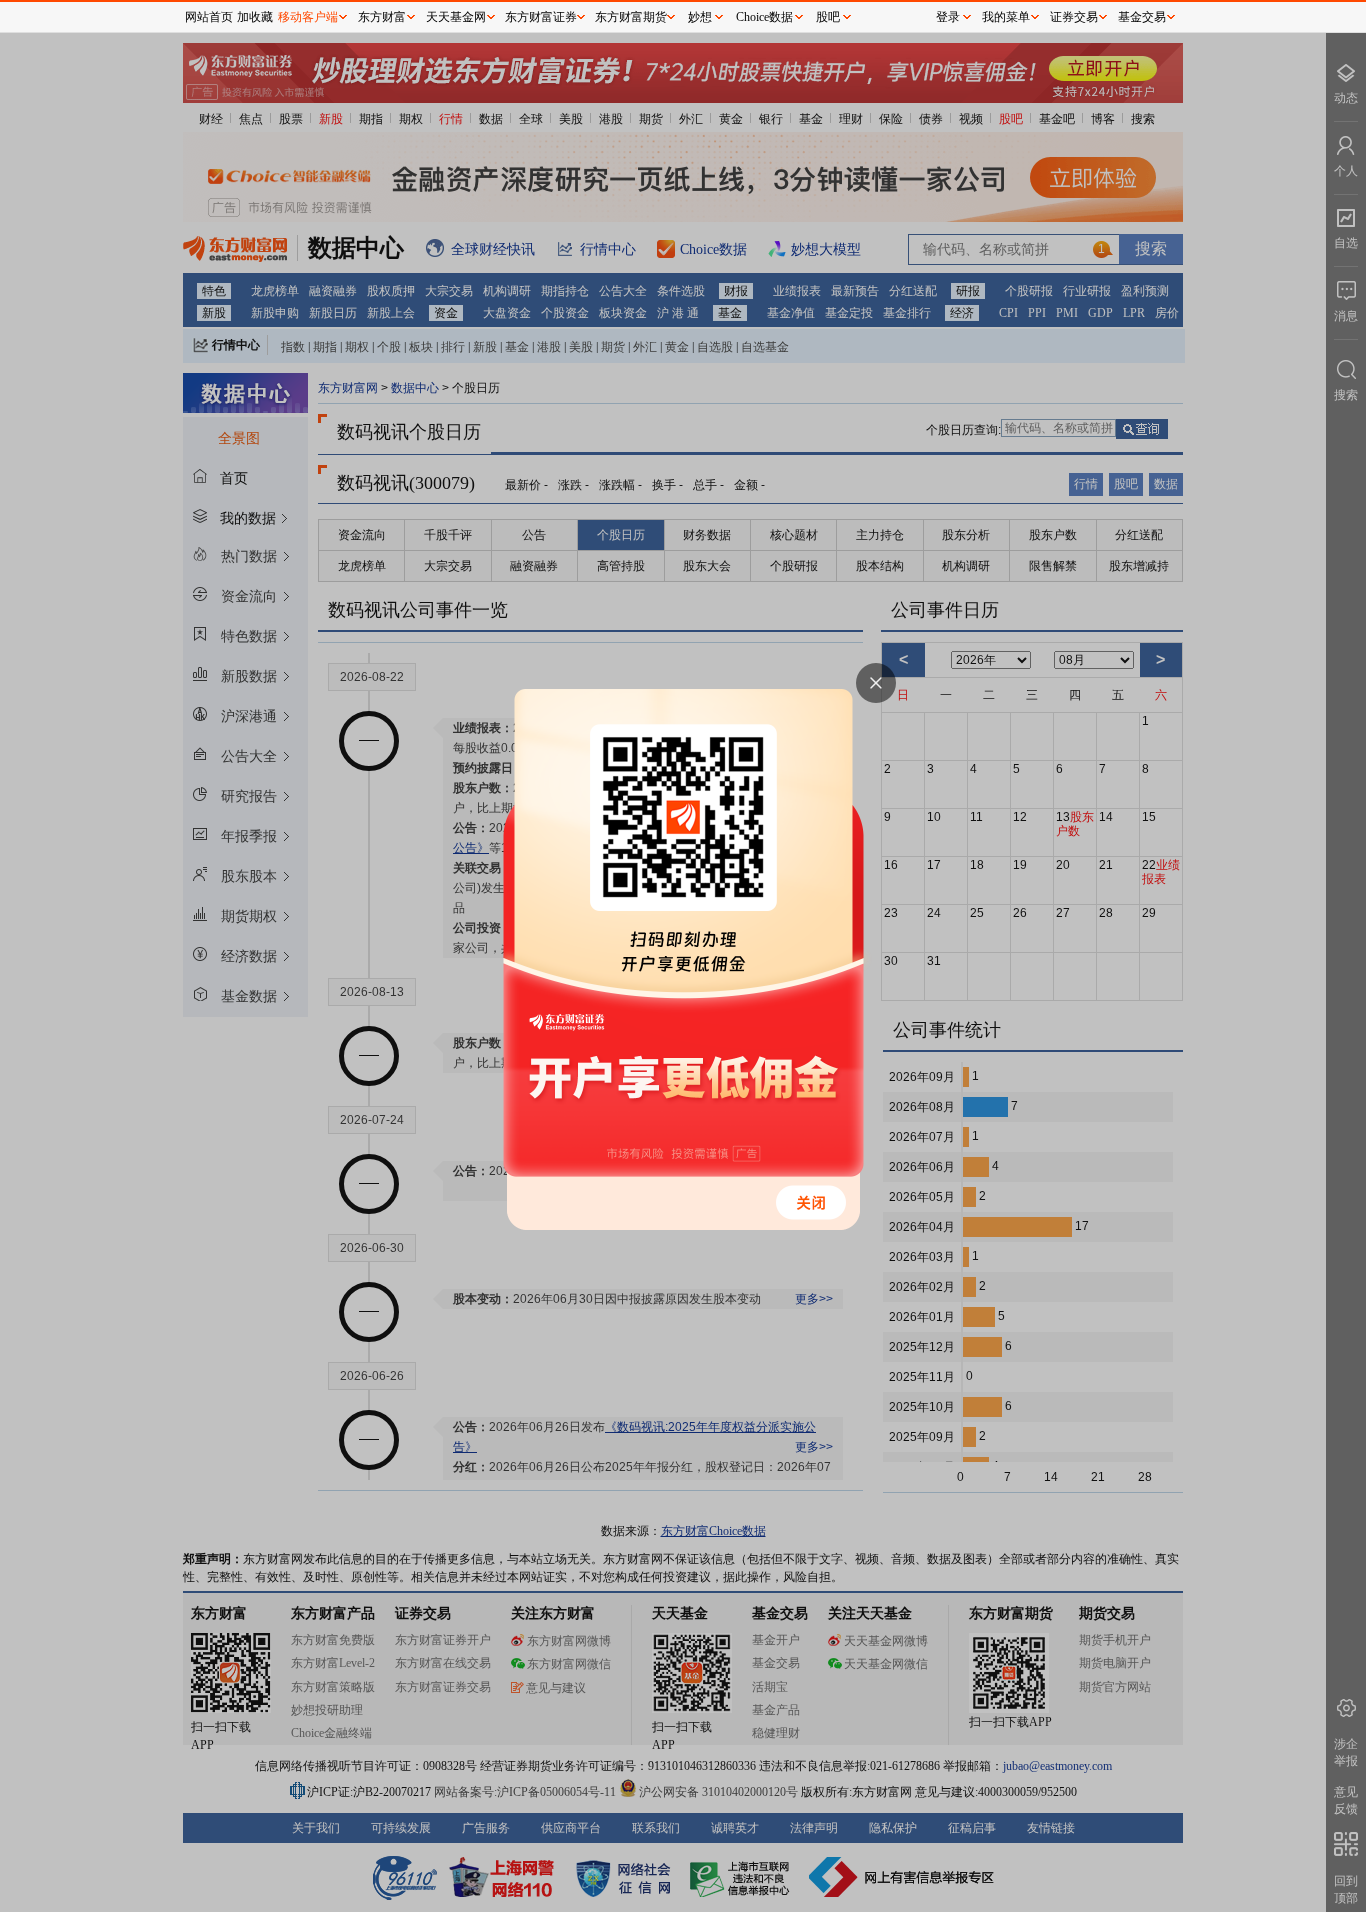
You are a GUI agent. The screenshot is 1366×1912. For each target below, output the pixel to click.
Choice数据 (764, 17)
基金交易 (1142, 17)
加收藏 (255, 17)
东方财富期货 (631, 17)
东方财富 (382, 17)
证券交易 (1074, 17)
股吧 (828, 17)
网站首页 (209, 17)
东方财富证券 (541, 17)
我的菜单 (1006, 17)
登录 (948, 17)
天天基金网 (456, 17)
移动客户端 (308, 17)
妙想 (700, 17)
